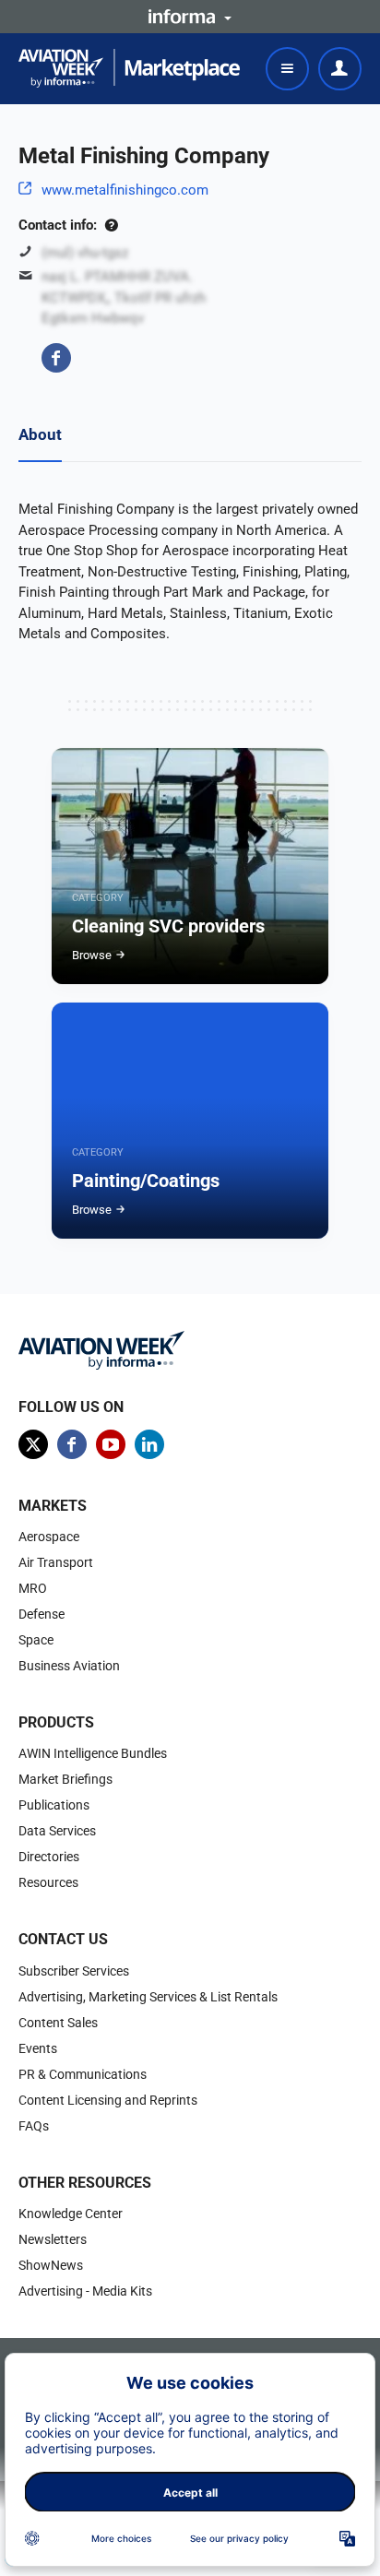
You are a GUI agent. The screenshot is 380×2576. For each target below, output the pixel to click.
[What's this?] (111, 225)
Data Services (57, 1831)
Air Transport (56, 1562)
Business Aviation (69, 1666)
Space (36, 1640)
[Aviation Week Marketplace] (129, 68)
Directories (49, 1857)
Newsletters (53, 2239)
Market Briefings (65, 1779)
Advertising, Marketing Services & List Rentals (148, 1997)
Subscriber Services (74, 1971)
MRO (33, 1588)
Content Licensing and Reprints (108, 2100)
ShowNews (51, 2265)
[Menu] (287, 69)
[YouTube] (111, 1444)
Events (38, 2048)
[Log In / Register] (340, 69)
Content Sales (58, 2023)
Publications (54, 1805)
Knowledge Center (71, 2214)
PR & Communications (83, 2074)
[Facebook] (56, 358)
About (40, 434)
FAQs (34, 2126)
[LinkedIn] (149, 1444)
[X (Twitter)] (33, 1444)
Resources (48, 1882)
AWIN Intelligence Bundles (93, 1753)
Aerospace (49, 1537)
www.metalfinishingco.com (125, 190)
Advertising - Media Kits (85, 2291)
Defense (42, 1614)
